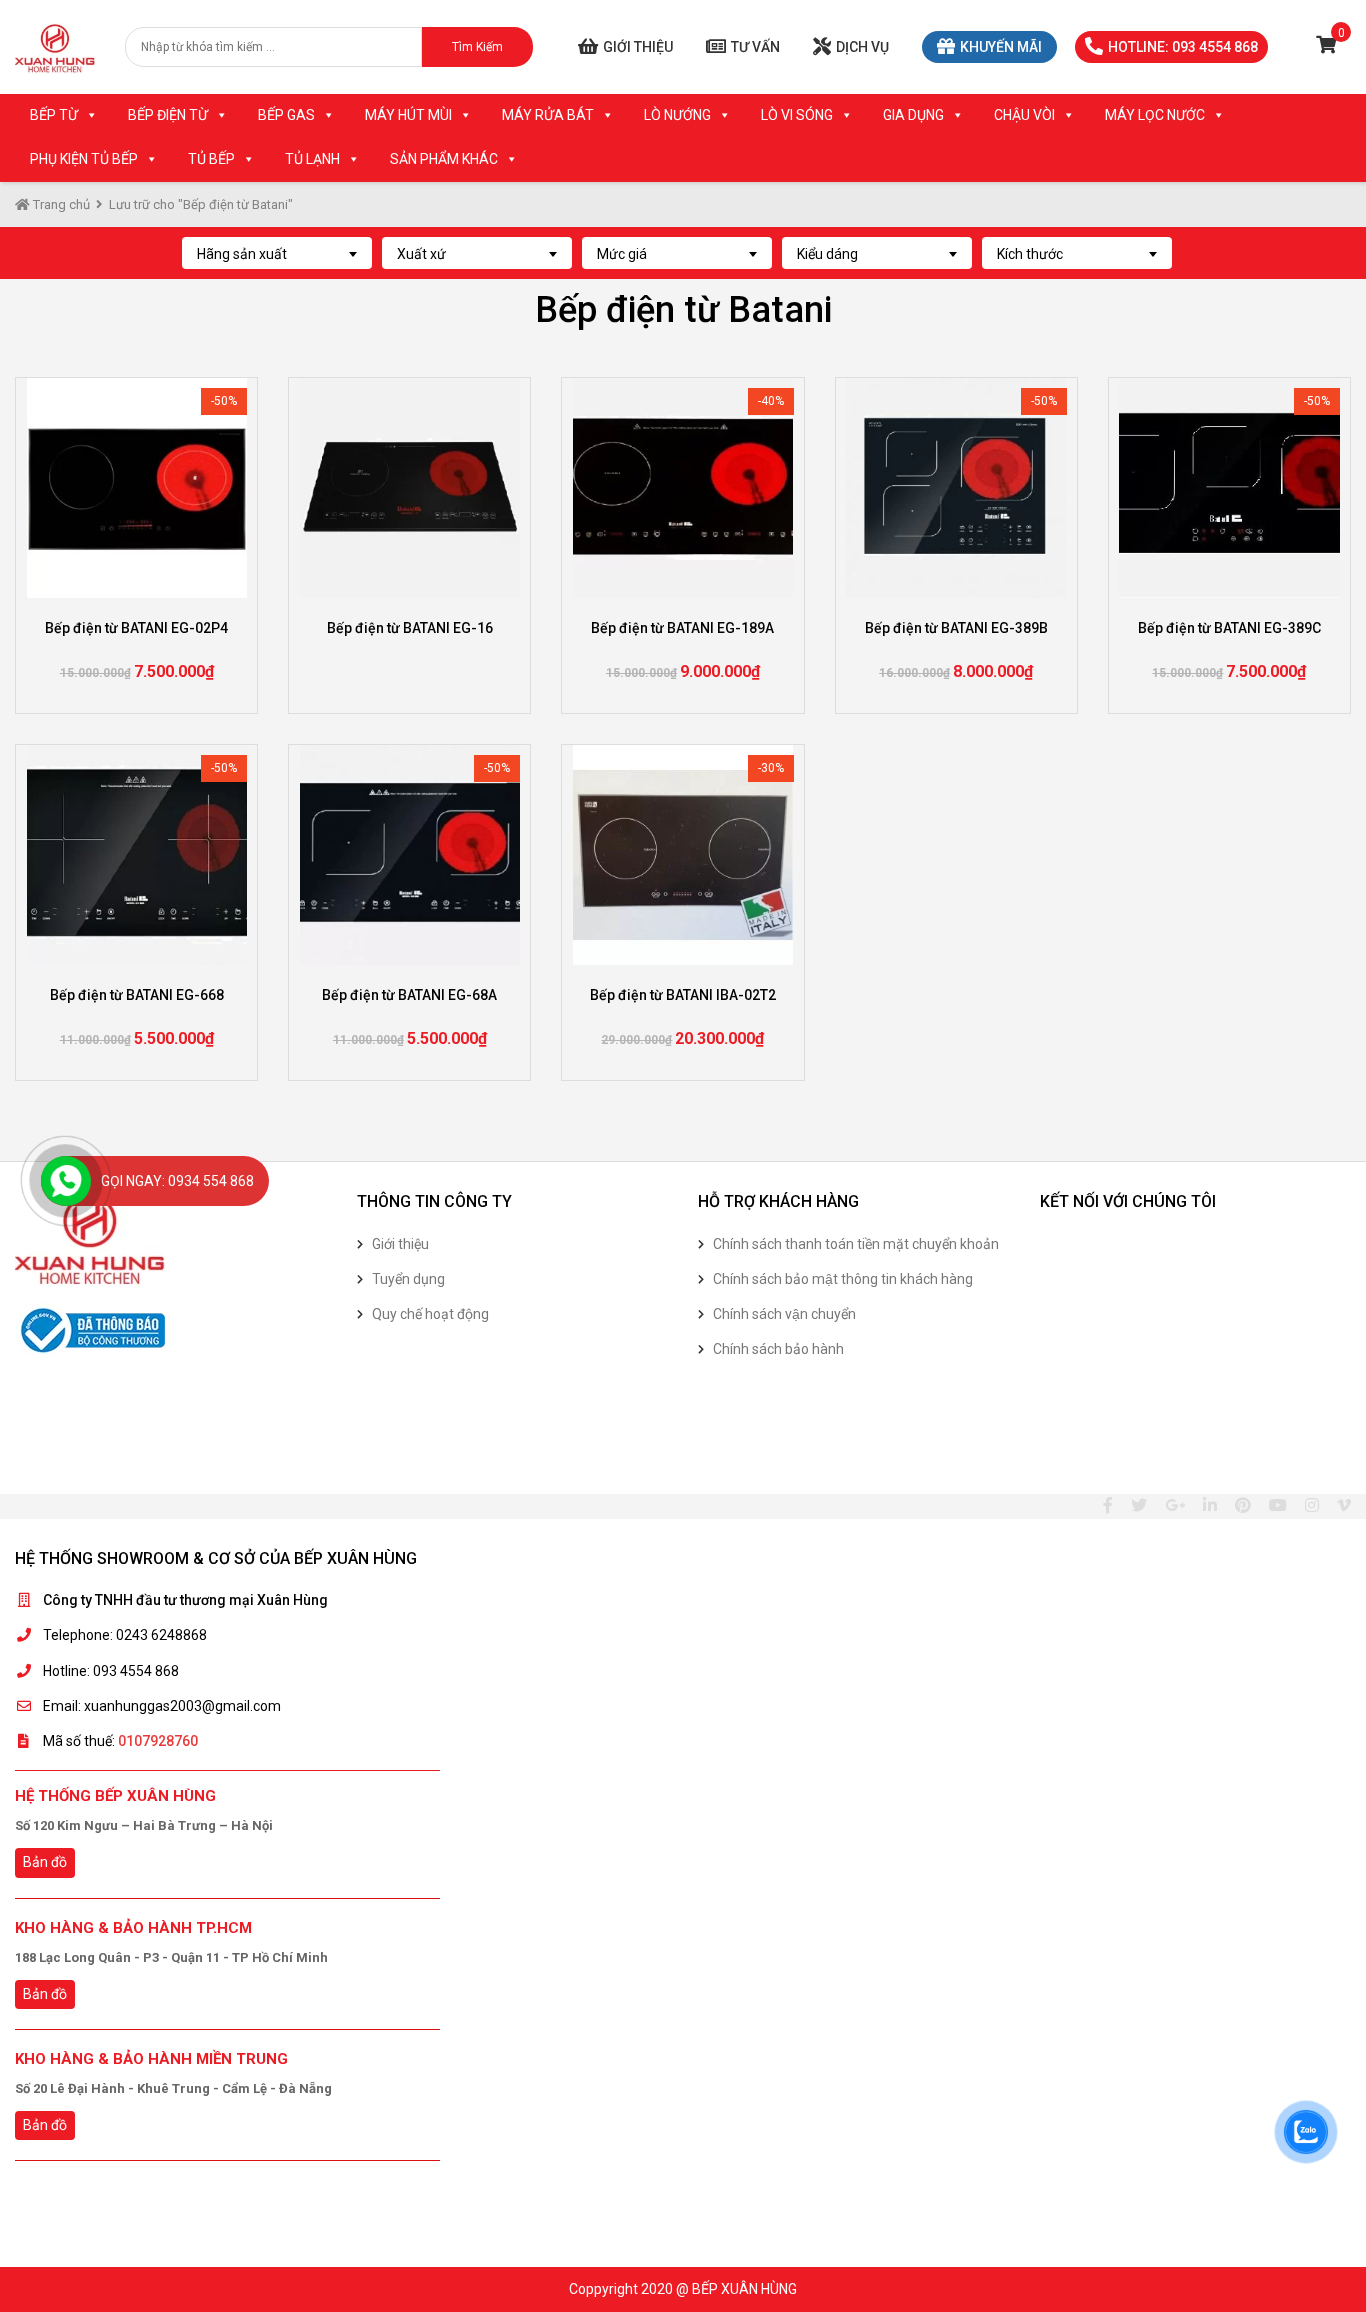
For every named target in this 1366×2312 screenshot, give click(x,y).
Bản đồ (45, 1862)
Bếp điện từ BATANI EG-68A (409, 995)
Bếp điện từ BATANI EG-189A (682, 628)
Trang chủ (60, 204)
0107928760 (158, 1741)
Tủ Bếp (211, 159)
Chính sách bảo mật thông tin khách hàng (843, 1279)
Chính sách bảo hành (778, 1349)
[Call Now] (66, 1181)
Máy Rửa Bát (548, 115)
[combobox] (277, 253)
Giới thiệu (638, 47)
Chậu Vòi (1024, 115)
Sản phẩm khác (444, 159)
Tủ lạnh (312, 159)
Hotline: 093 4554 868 (1183, 47)
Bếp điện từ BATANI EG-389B (956, 628)
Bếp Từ (54, 115)
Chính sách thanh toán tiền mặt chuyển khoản (856, 1244)
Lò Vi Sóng (797, 115)
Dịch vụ (862, 47)
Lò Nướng (677, 115)
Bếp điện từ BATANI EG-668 (137, 995)
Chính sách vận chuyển (784, 1314)
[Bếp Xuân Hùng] (55, 47)
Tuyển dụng (408, 1279)
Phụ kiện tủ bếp (84, 159)
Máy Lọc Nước (1155, 115)
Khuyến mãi (1001, 47)
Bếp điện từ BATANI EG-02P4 (136, 628)
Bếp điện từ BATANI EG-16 (410, 628)
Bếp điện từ (168, 115)
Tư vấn (755, 47)
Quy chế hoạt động (430, 1314)
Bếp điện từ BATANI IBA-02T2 (683, 995)
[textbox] (277, 254)
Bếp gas (286, 115)
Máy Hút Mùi (408, 115)
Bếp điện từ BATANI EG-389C (1229, 628)
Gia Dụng (913, 115)
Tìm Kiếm (477, 47)
